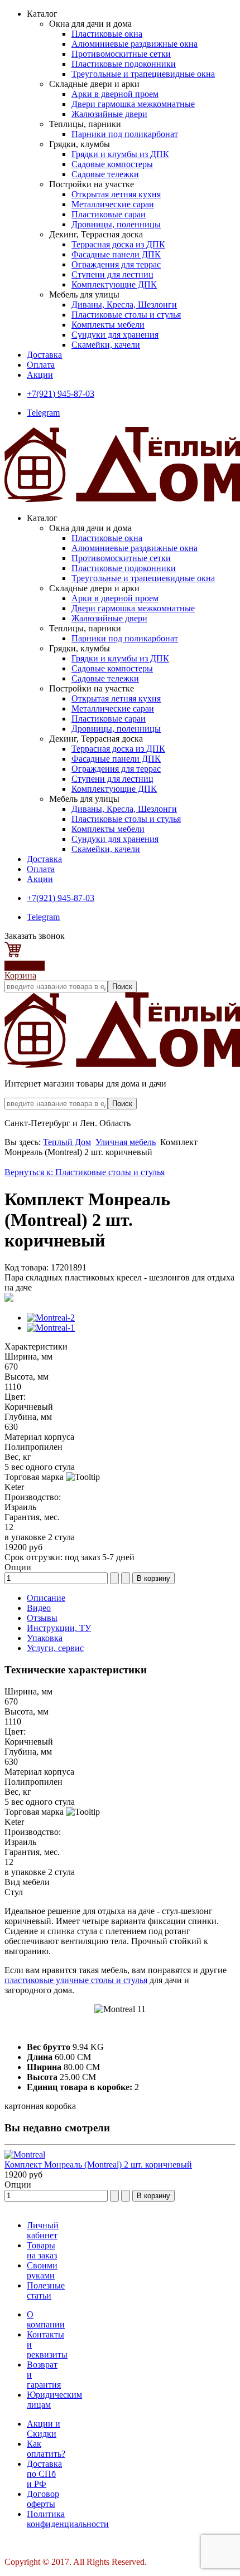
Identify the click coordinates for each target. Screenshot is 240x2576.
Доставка (44, 355)
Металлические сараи (113, 204)
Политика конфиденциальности (68, 2519)
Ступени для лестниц (112, 274)
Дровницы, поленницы (116, 224)
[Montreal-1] (51, 1328)
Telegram (43, 413)
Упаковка (45, 1638)
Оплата (41, 365)
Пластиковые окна (107, 34)
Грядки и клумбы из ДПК (120, 154)
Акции (40, 375)
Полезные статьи (46, 2290)
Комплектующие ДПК (114, 284)
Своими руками (42, 2270)
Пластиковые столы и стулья (126, 315)
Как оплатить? (46, 2449)
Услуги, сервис (55, 1648)
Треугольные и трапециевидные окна (143, 74)
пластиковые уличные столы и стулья (76, 1980)
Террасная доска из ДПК (118, 244)
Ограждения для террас (116, 264)
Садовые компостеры (112, 164)
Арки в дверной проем (115, 94)
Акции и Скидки (44, 2429)
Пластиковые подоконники (124, 64)
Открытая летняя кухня (116, 194)
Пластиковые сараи (109, 214)
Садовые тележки (105, 174)
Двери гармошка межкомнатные (133, 104)
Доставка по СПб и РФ (44, 2474)
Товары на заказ (42, 2250)
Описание (46, 1598)
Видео (39, 1608)
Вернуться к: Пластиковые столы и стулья (85, 1172)
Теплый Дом (67, 1142)
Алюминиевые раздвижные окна (135, 44)
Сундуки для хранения (115, 335)
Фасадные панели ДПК (116, 254)
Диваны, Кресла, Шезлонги (124, 305)
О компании (46, 2319)
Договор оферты (43, 2499)
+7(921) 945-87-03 (61, 394)
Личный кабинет (43, 2230)
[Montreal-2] (51, 1318)
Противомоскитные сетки (121, 54)
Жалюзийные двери (109, 114)
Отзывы (42, 1618)
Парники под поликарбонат (125, 134)
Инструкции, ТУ (59, 1628)
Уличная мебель (126, 1142)
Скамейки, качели (106, 345)
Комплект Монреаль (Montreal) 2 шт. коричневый (98, 2164)
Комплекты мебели (108, 325)
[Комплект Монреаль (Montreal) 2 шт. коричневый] (25, 2154)
